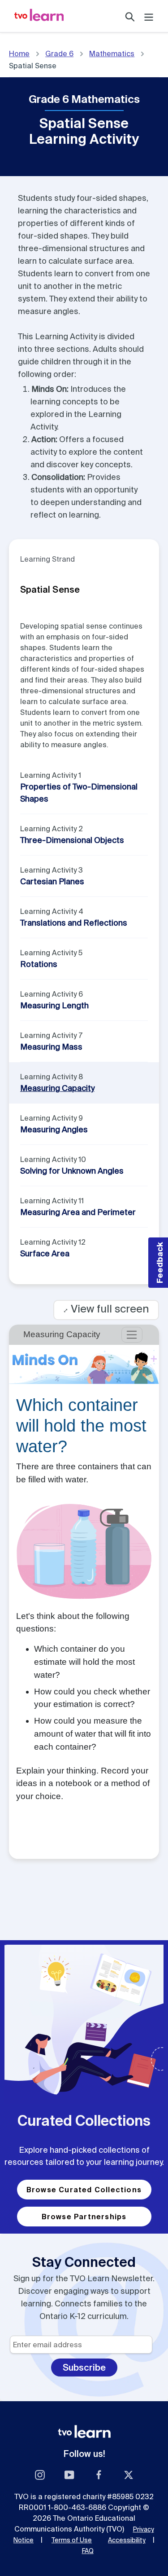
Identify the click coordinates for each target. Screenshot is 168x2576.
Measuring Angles (54, 1129)
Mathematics (112, 53)
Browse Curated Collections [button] (84, 2190)
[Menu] (149, 16)
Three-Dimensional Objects (72, 840)
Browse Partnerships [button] (84, 2217)
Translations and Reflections (74, 923)
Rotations (39, 964)
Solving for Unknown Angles (72, 1171)
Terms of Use (72, 2540)
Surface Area (45, 1253)
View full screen (106, 1309)
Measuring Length (54, 1005)
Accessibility (127, 2540)
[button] (158, 1263)
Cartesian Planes (52, 881)
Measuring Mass (51, 1047)
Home (19, 53)
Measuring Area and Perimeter (78, 1212)
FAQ (88, 2551)
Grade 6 (59, 53)
